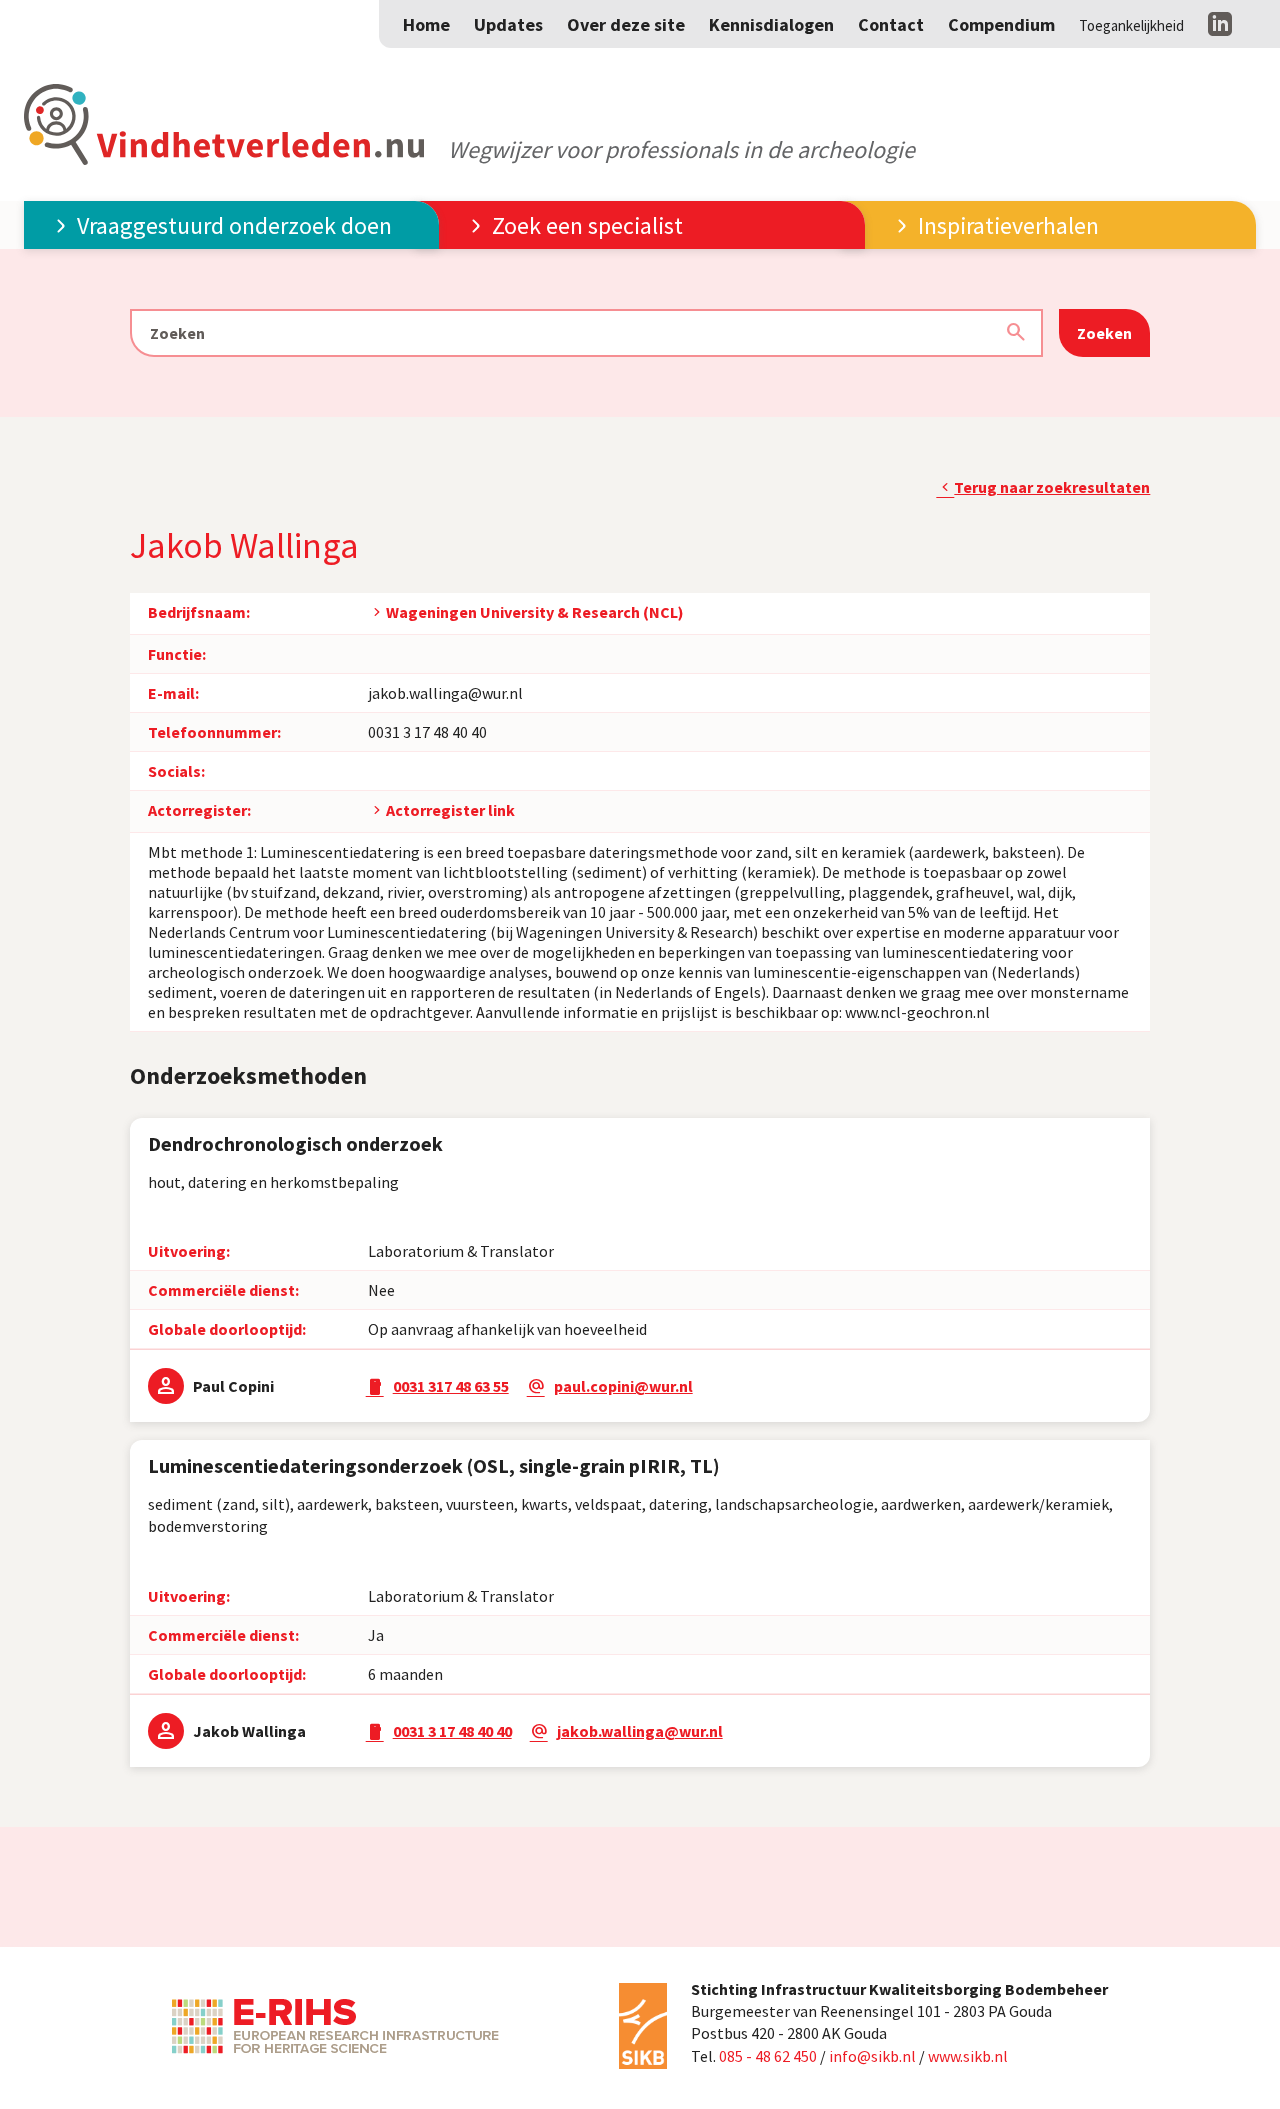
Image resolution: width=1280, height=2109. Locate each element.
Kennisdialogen (771, 24)
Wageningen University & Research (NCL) (535, 612)
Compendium (1001, 24)
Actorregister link (450, 810)
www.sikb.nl (968, 2056)
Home (426, 24)
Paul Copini (233, 1386)
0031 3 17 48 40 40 (427, 732)
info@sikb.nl (872, 2056)
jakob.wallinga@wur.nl (445, 693)
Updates (508, 24)
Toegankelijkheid (1131, 25)
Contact (891, 24)
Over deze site (626, 24)
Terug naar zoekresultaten (1052, 487)
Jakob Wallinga (249, 1731)
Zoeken (1104, 333)
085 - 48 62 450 (768, 2056)
